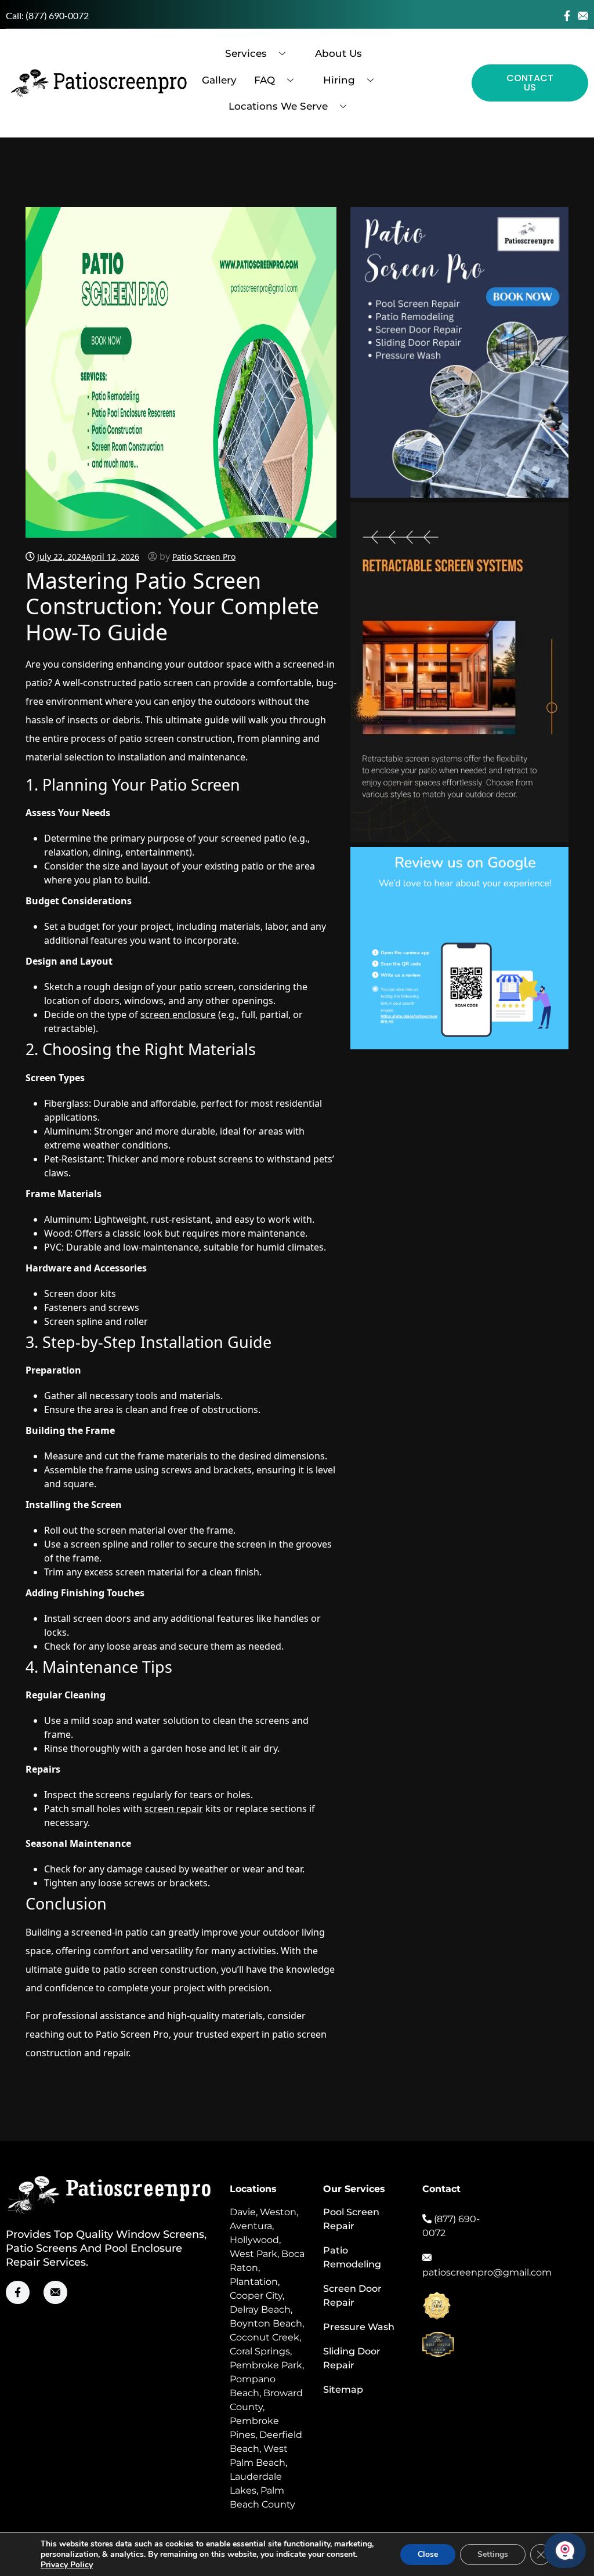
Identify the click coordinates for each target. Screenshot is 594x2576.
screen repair (174, 1809)
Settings (493, 2554)
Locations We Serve (278, 106)
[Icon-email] (583, 16)
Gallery (219, 80)
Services (246, 53)
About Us (338, 53)
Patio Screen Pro (204, 557)
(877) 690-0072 (57, 15)
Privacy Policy (67, 2565)
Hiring (339, 80)
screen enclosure (178, 1015)
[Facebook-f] (567, 16)
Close (428, 2554)
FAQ (265, 80)
